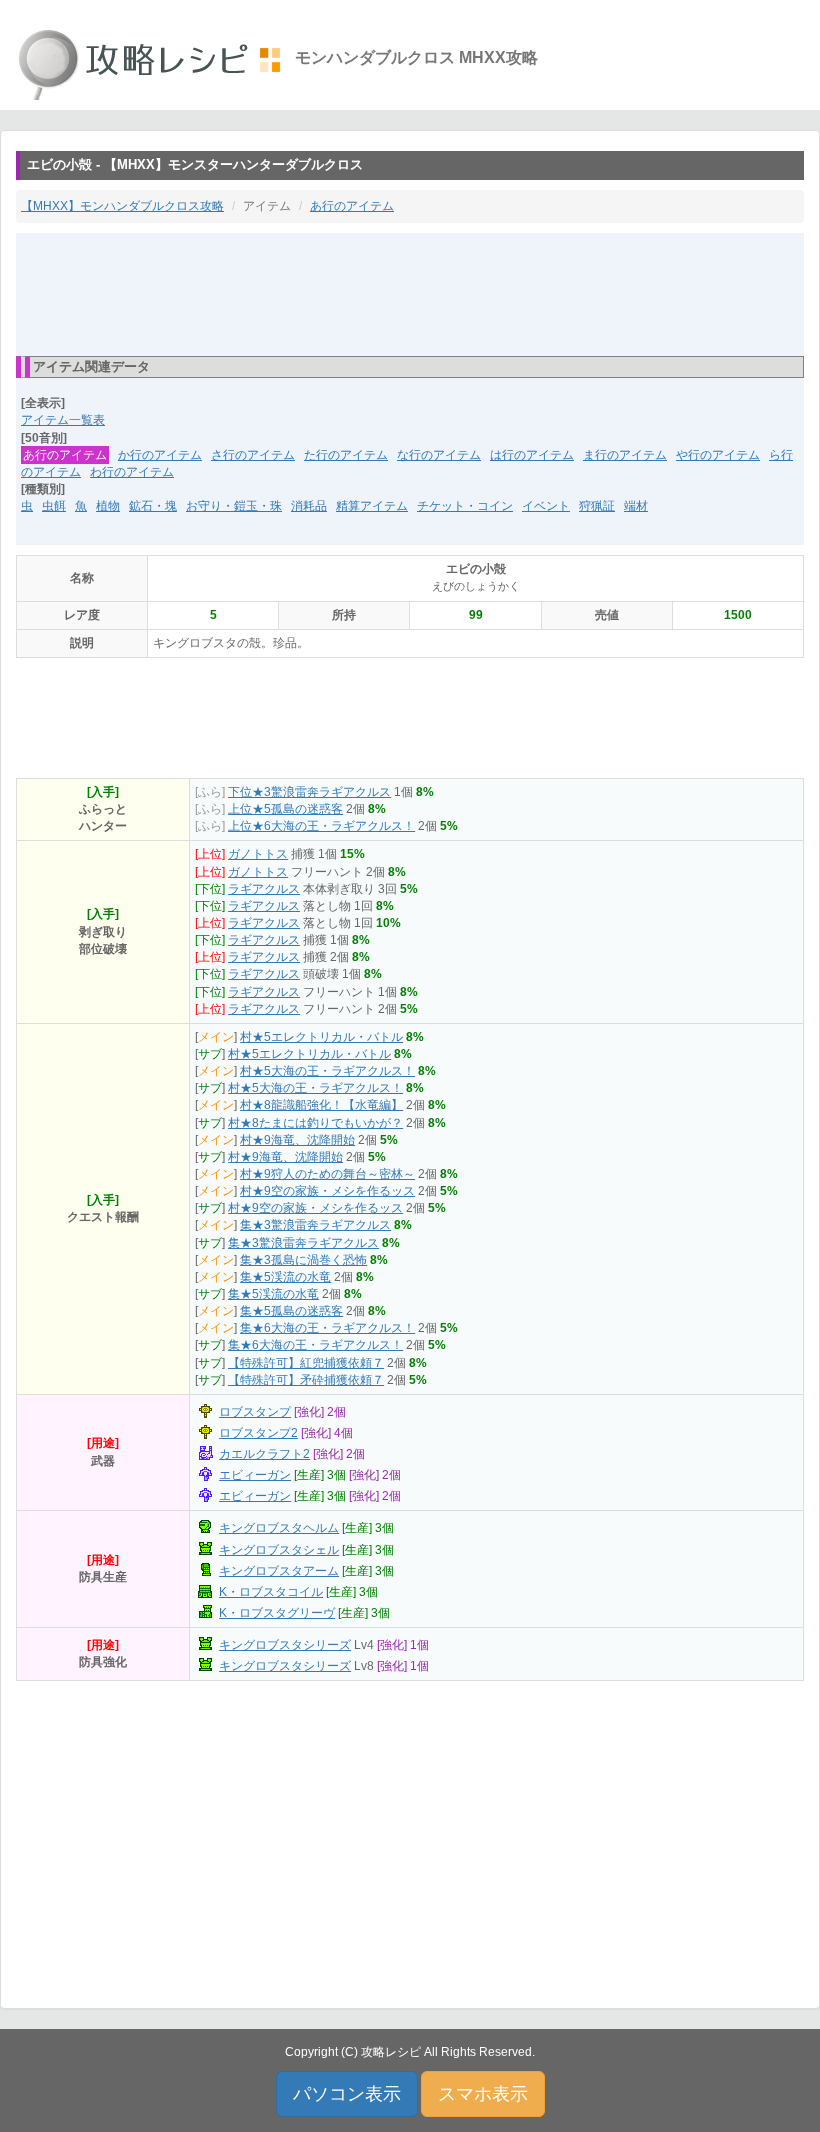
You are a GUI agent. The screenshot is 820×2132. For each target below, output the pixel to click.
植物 (108, 506)
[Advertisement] (410, 293)
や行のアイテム (718, 455)
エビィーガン (255, 1475)
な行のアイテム (439, 455)
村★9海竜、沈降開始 (297, 1140)
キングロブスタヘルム (279, 1528)
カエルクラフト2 (264, 1454)
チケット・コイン (465, 506)
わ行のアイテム (132, 472)
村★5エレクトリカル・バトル (321, 1037)
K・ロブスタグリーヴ (277, 1613)
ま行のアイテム (625, 455)
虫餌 (54, 506)
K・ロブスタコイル (271, 1592)
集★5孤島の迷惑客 (291, 1311)
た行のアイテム (346, 455)
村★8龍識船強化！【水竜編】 (321, 1105)
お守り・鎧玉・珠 (234, 506)
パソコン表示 (347, 2094)
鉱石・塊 (153, 506)
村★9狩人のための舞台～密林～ (327, 1174)
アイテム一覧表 (63, 420)
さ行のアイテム (253, 455)
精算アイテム (372, 506)
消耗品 (309, 506)
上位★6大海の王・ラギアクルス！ (321, 826)
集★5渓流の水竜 (285, 1277)
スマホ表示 (483, 2094)
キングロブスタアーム (279, 1571)
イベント (546, 506)
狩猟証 (597, 506)
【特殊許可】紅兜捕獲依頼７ (306, 1363)
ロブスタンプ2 (258, 1433)
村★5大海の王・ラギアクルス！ (327, 1071)
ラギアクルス (264, 889)
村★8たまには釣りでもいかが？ (315, 1123)
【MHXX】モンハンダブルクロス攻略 (122, 206)
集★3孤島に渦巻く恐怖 (303, 1260)
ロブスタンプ (255, 1412)
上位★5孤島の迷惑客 (285, 809)
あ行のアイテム (352, 206)
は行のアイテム (532, 455)
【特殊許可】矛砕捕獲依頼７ (306, 1380)
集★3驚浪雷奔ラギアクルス (315, 1225)
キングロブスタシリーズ (285, 1645)
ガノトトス (258, 854)
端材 (636, 506)
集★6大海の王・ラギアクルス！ (327, 1328)
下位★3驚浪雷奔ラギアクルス (309, 792)
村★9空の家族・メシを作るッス (327, 1191)
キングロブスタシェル (279, 1550)
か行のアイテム (160, 455)
